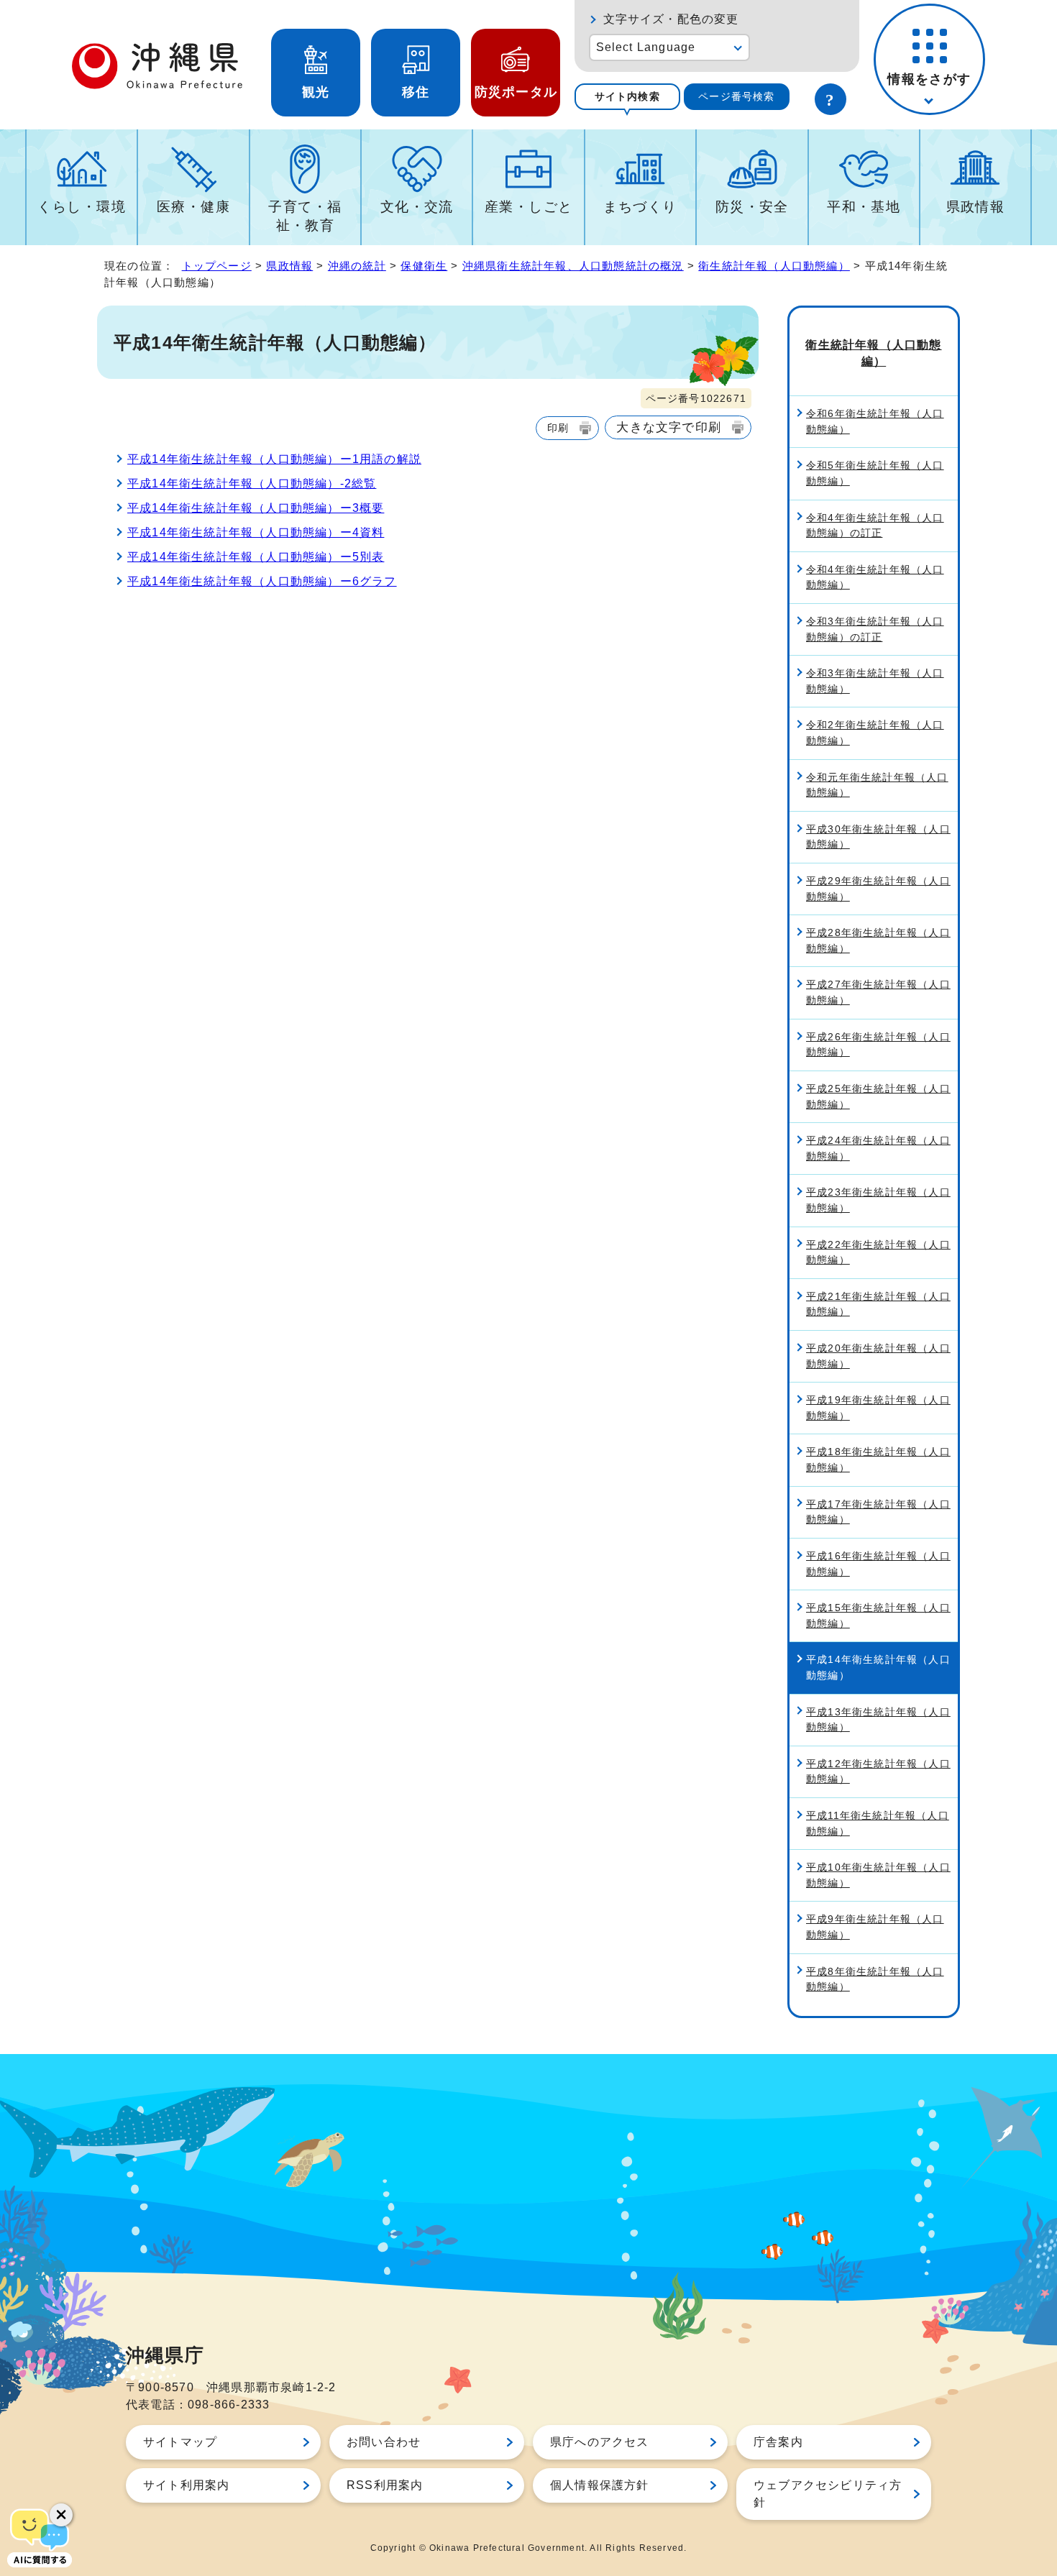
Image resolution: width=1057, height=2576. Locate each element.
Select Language (646, 47)
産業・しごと (529, 207)
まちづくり (640, 207)
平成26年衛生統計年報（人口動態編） (878, 1045)
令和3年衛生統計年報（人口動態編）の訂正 (875, 629)
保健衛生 (424, 266)
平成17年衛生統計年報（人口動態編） (878, 1512)
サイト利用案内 (186, 2485)
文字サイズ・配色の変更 (671, 19)
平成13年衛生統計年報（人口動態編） (878, 1720)
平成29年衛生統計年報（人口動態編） (878, 889)
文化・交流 (417, 207)
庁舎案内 (778, 2442)
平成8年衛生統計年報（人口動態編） (875, 1979)
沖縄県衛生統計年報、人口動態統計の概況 (573, 266)
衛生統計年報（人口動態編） (774, 266)
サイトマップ (180, 2442)
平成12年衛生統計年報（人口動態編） (878, 1771)
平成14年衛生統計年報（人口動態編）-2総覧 (252, 483)
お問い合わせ (384, 2442)
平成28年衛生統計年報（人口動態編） (878, 940)
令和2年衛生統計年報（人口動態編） (875, 733)
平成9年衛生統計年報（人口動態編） (875, 1927)
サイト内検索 (627, 96)
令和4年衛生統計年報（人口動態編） (875, 577)
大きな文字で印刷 (669, 427)
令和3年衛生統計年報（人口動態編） (875, 681)
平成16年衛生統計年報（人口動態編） (878, 1564)
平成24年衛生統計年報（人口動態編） (878, 1148)
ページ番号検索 (736, 96)
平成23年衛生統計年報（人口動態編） (878, 1200)
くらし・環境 (82, 207)
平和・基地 (864, 207)
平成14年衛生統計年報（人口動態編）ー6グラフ (262, 581)
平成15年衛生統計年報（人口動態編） (878, 1615)
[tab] (627, 97)
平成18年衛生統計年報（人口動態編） (878, 1459)
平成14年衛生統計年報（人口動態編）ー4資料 (256, 532)
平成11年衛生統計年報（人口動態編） (878, 1823)
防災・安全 (752, 207)
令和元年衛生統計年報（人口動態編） (877, 785)
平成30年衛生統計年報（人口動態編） (878, 837)
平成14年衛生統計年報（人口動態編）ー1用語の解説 (274, 459)
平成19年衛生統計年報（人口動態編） (878, 1408)
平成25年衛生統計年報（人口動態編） (878, 1096)
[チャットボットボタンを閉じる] (61, 2515)
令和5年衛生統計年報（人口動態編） (875, 473)
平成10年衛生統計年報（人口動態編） (878, 1875)
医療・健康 (193, 207)
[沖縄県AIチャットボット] (40, 2536)
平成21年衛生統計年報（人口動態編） (878, 1304)
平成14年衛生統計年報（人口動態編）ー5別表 (256, 557)
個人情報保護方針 (600, 2485)
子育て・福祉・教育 (305, 216)
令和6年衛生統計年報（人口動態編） (875, 421)
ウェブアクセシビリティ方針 (828, 2494)
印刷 (558, 428)
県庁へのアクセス (600, 2442)
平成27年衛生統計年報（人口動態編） (878, 992)
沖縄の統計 (357, 266)
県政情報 (976, 207)
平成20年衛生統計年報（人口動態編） (878, 1356)
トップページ (217, 266)
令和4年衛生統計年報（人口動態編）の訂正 (875, 526)
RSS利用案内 (385, 2485)
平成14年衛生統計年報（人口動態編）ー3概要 (256, 508)
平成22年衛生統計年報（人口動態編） (878, 1252)
